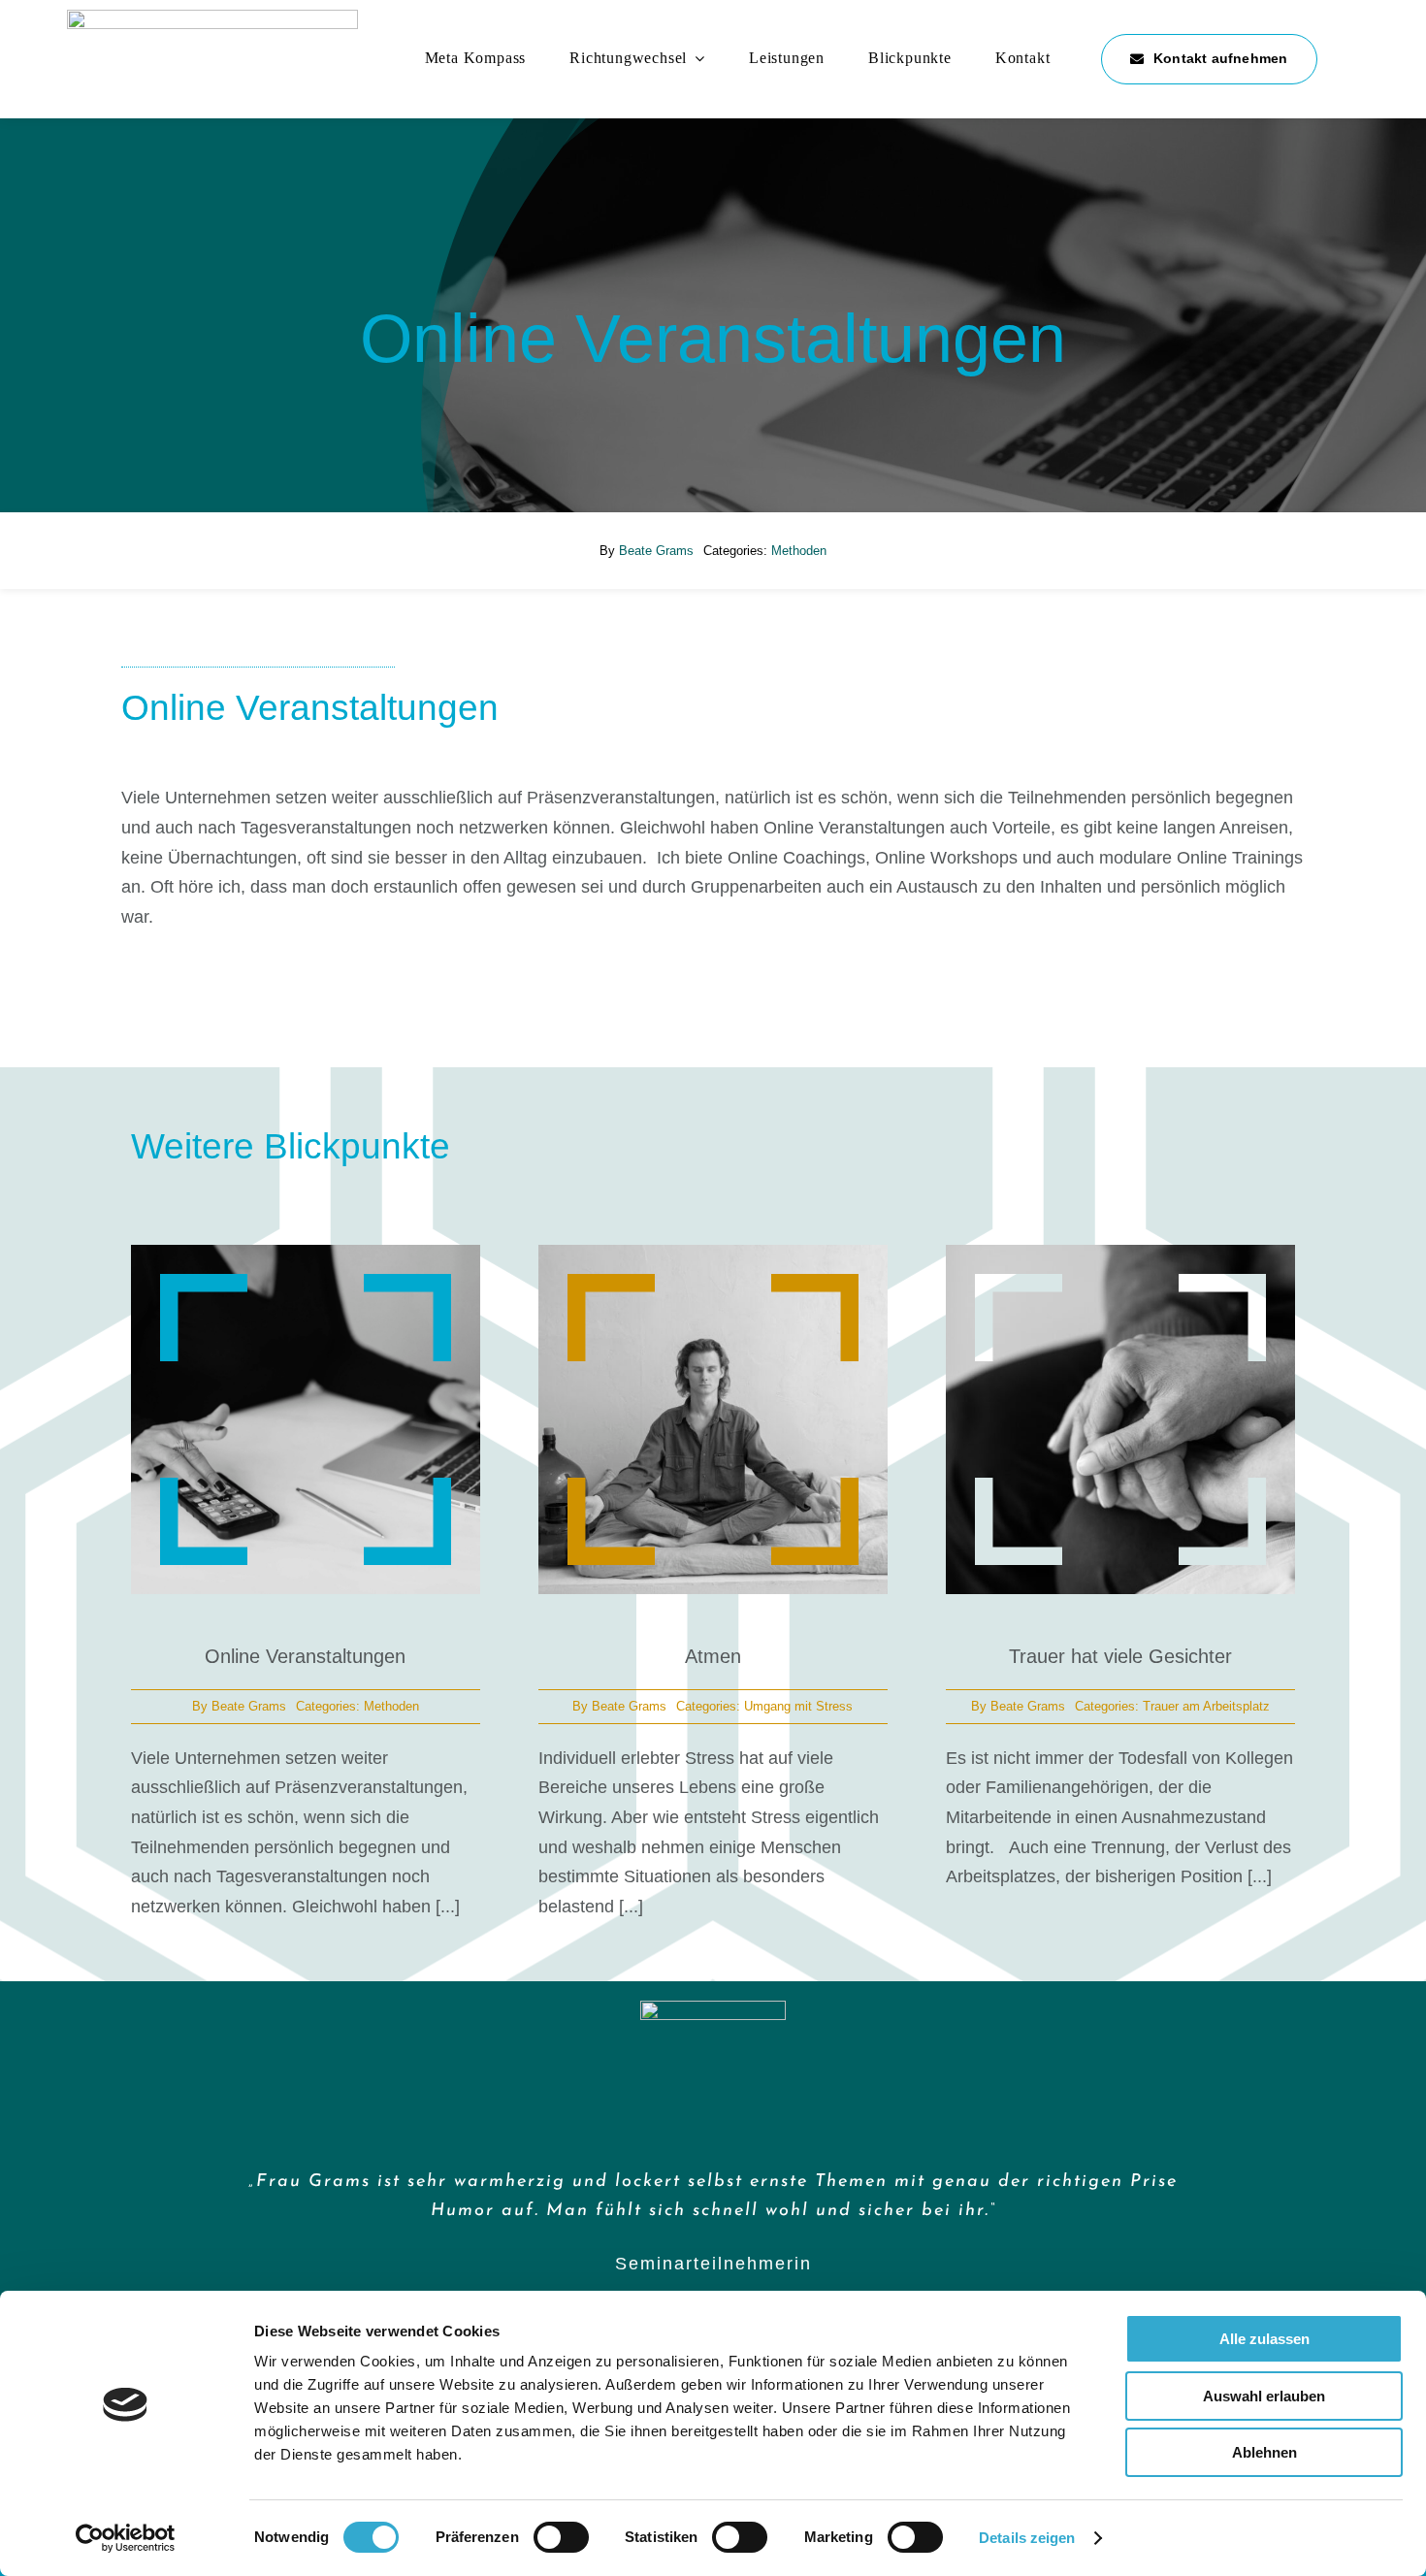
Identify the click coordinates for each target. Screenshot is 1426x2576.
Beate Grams (656, 551)
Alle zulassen (1264, 2339)
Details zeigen (1027, 2538)
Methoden (799, 551)
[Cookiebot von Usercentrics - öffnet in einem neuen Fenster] (126, 2538)
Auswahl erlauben (1264, 2396)
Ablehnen (1264, 2452)
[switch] (561, 2537)
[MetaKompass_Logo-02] (212, 18)
